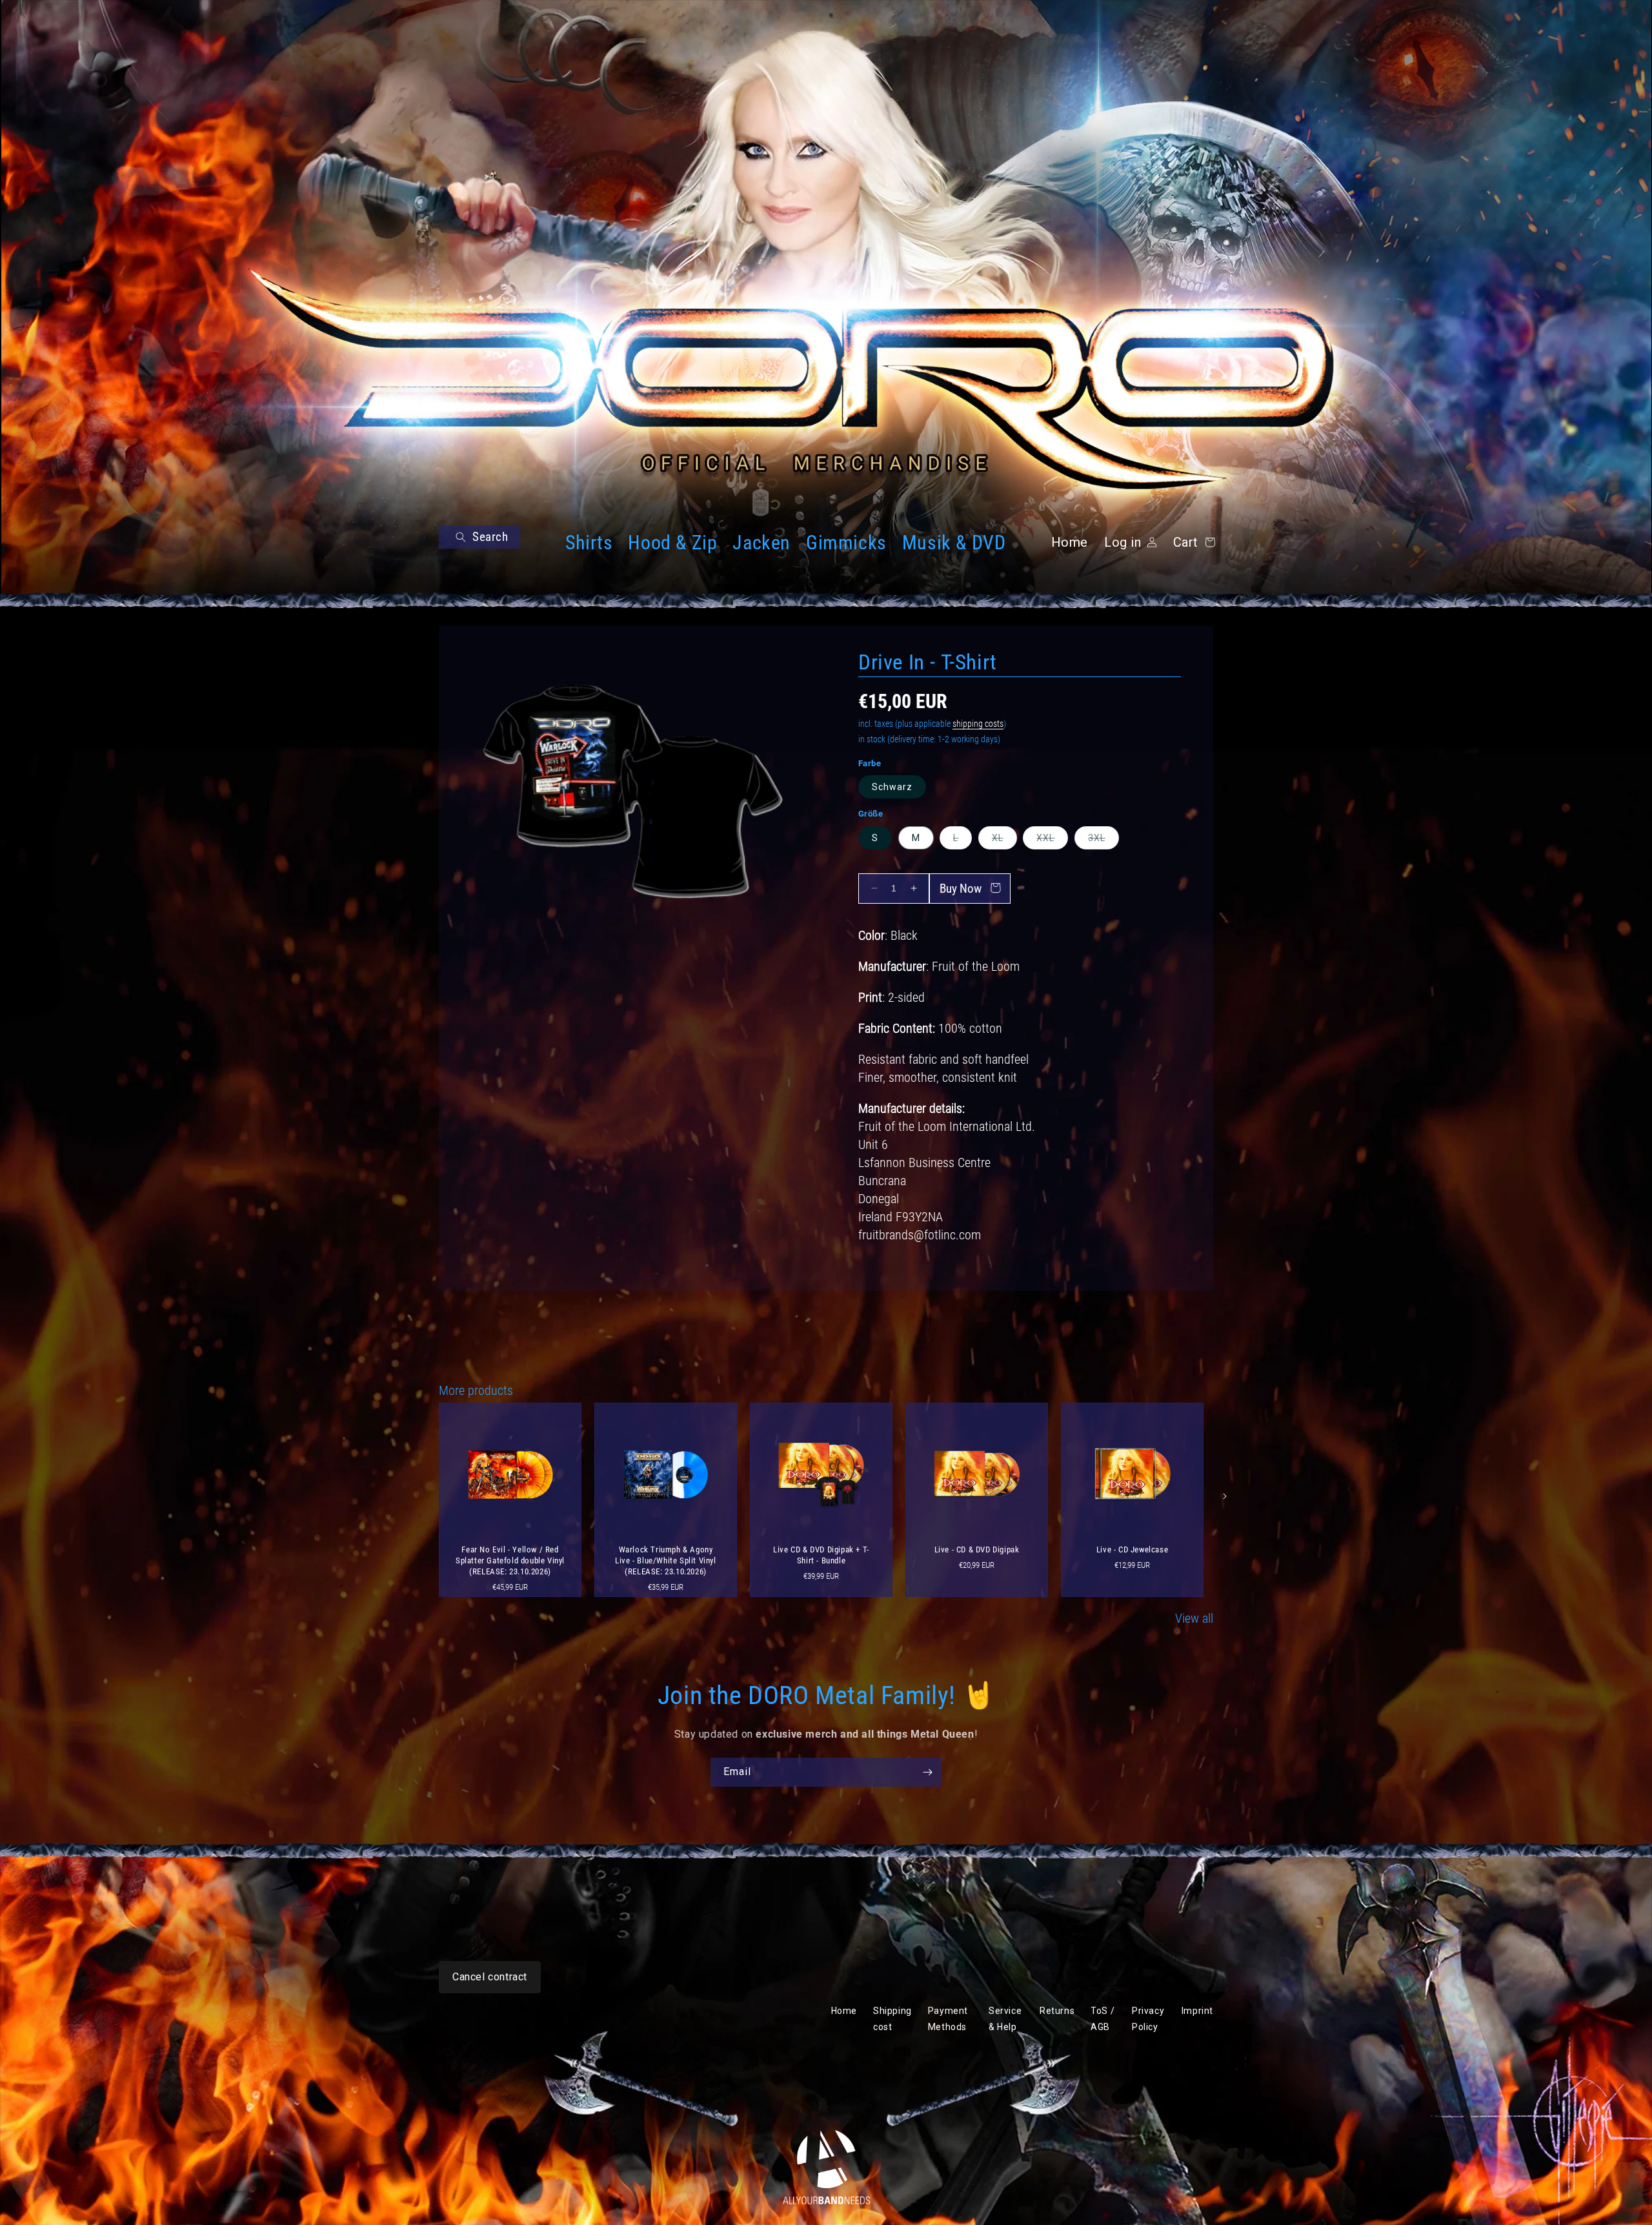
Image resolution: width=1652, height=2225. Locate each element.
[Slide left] (427, 1496)
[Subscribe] (927, 1772)
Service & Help (1005, 2019)
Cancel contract (490, 1977)
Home (1070, 542)
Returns (1057, 2011)
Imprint (1197, 2011)
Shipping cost (892, 2019)
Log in (1123, 542)
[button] (479, 537)
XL (1004, 841)
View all (1194, 1618)
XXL (1052, 841)
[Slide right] (1225, 1496)
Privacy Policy (1148, 2019)
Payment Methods (948, 2019)
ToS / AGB (1103, 2019)
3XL (1103, 841)
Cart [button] (1192, 542)
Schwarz (892, 787)
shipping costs (978, 724)
